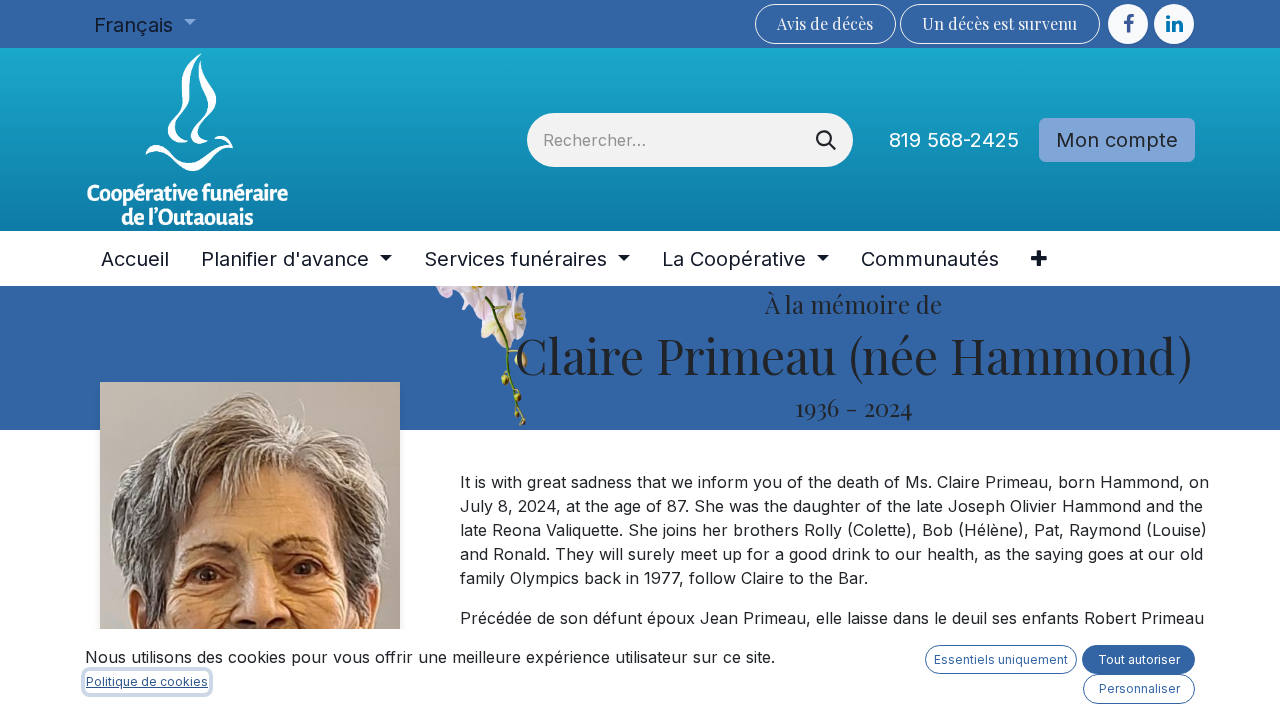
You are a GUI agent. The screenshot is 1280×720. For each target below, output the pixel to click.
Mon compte (1117, 140)
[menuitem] (135, 259)
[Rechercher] (826, 140)
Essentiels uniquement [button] (1001, 659)
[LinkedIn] (1174, 24)
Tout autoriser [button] (1139, 659)
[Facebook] (1128, 24)
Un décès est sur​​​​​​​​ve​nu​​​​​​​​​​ (999, 23)
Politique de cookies (147, 681)
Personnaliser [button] (1139, 688)
